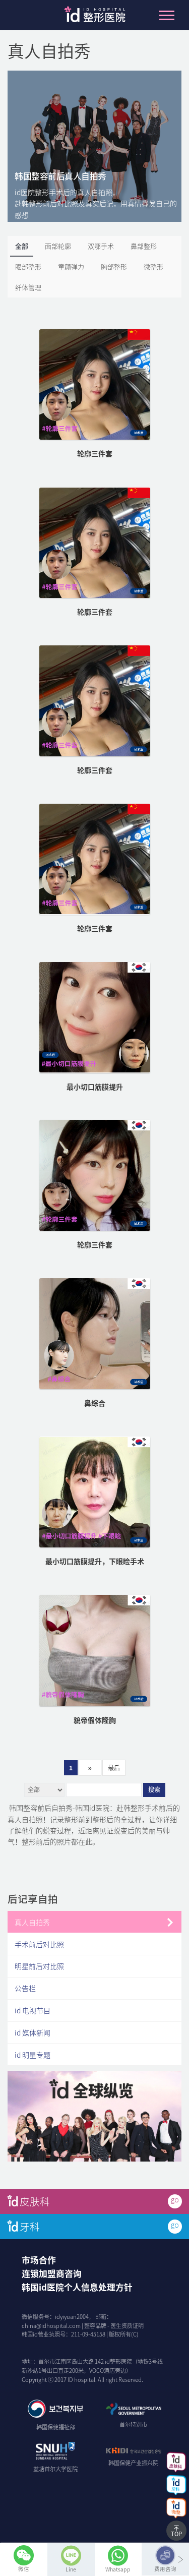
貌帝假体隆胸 (95, 1720)
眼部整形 (28, 266)
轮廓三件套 (95, 453)
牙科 (30, 2226)
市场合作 (39, 2260)
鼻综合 (95, 1403)
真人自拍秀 (32, 1922)
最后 (114, 1768)
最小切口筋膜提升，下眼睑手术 (95, 1561)
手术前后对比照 (39, 1944)
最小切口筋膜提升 (95, 1087)
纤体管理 (28, 287)
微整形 (153, 266)
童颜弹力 (71, 266)
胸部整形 (114, 266)
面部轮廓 (58, 246)
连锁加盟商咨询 (52, 2273)
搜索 (154, 1790)
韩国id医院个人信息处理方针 (77, 2287)
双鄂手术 (101, 246)
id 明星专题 (33, 2055)
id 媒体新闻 (33, 2032)
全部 (22, 246)
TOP (176, 2534)
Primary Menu (167, 15)
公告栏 (25, 1988)
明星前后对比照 (39, 1966)
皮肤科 (35, 2201)
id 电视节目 (33, 2010)
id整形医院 (95, 17)
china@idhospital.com (51, 2326)
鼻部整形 (144, 246)
